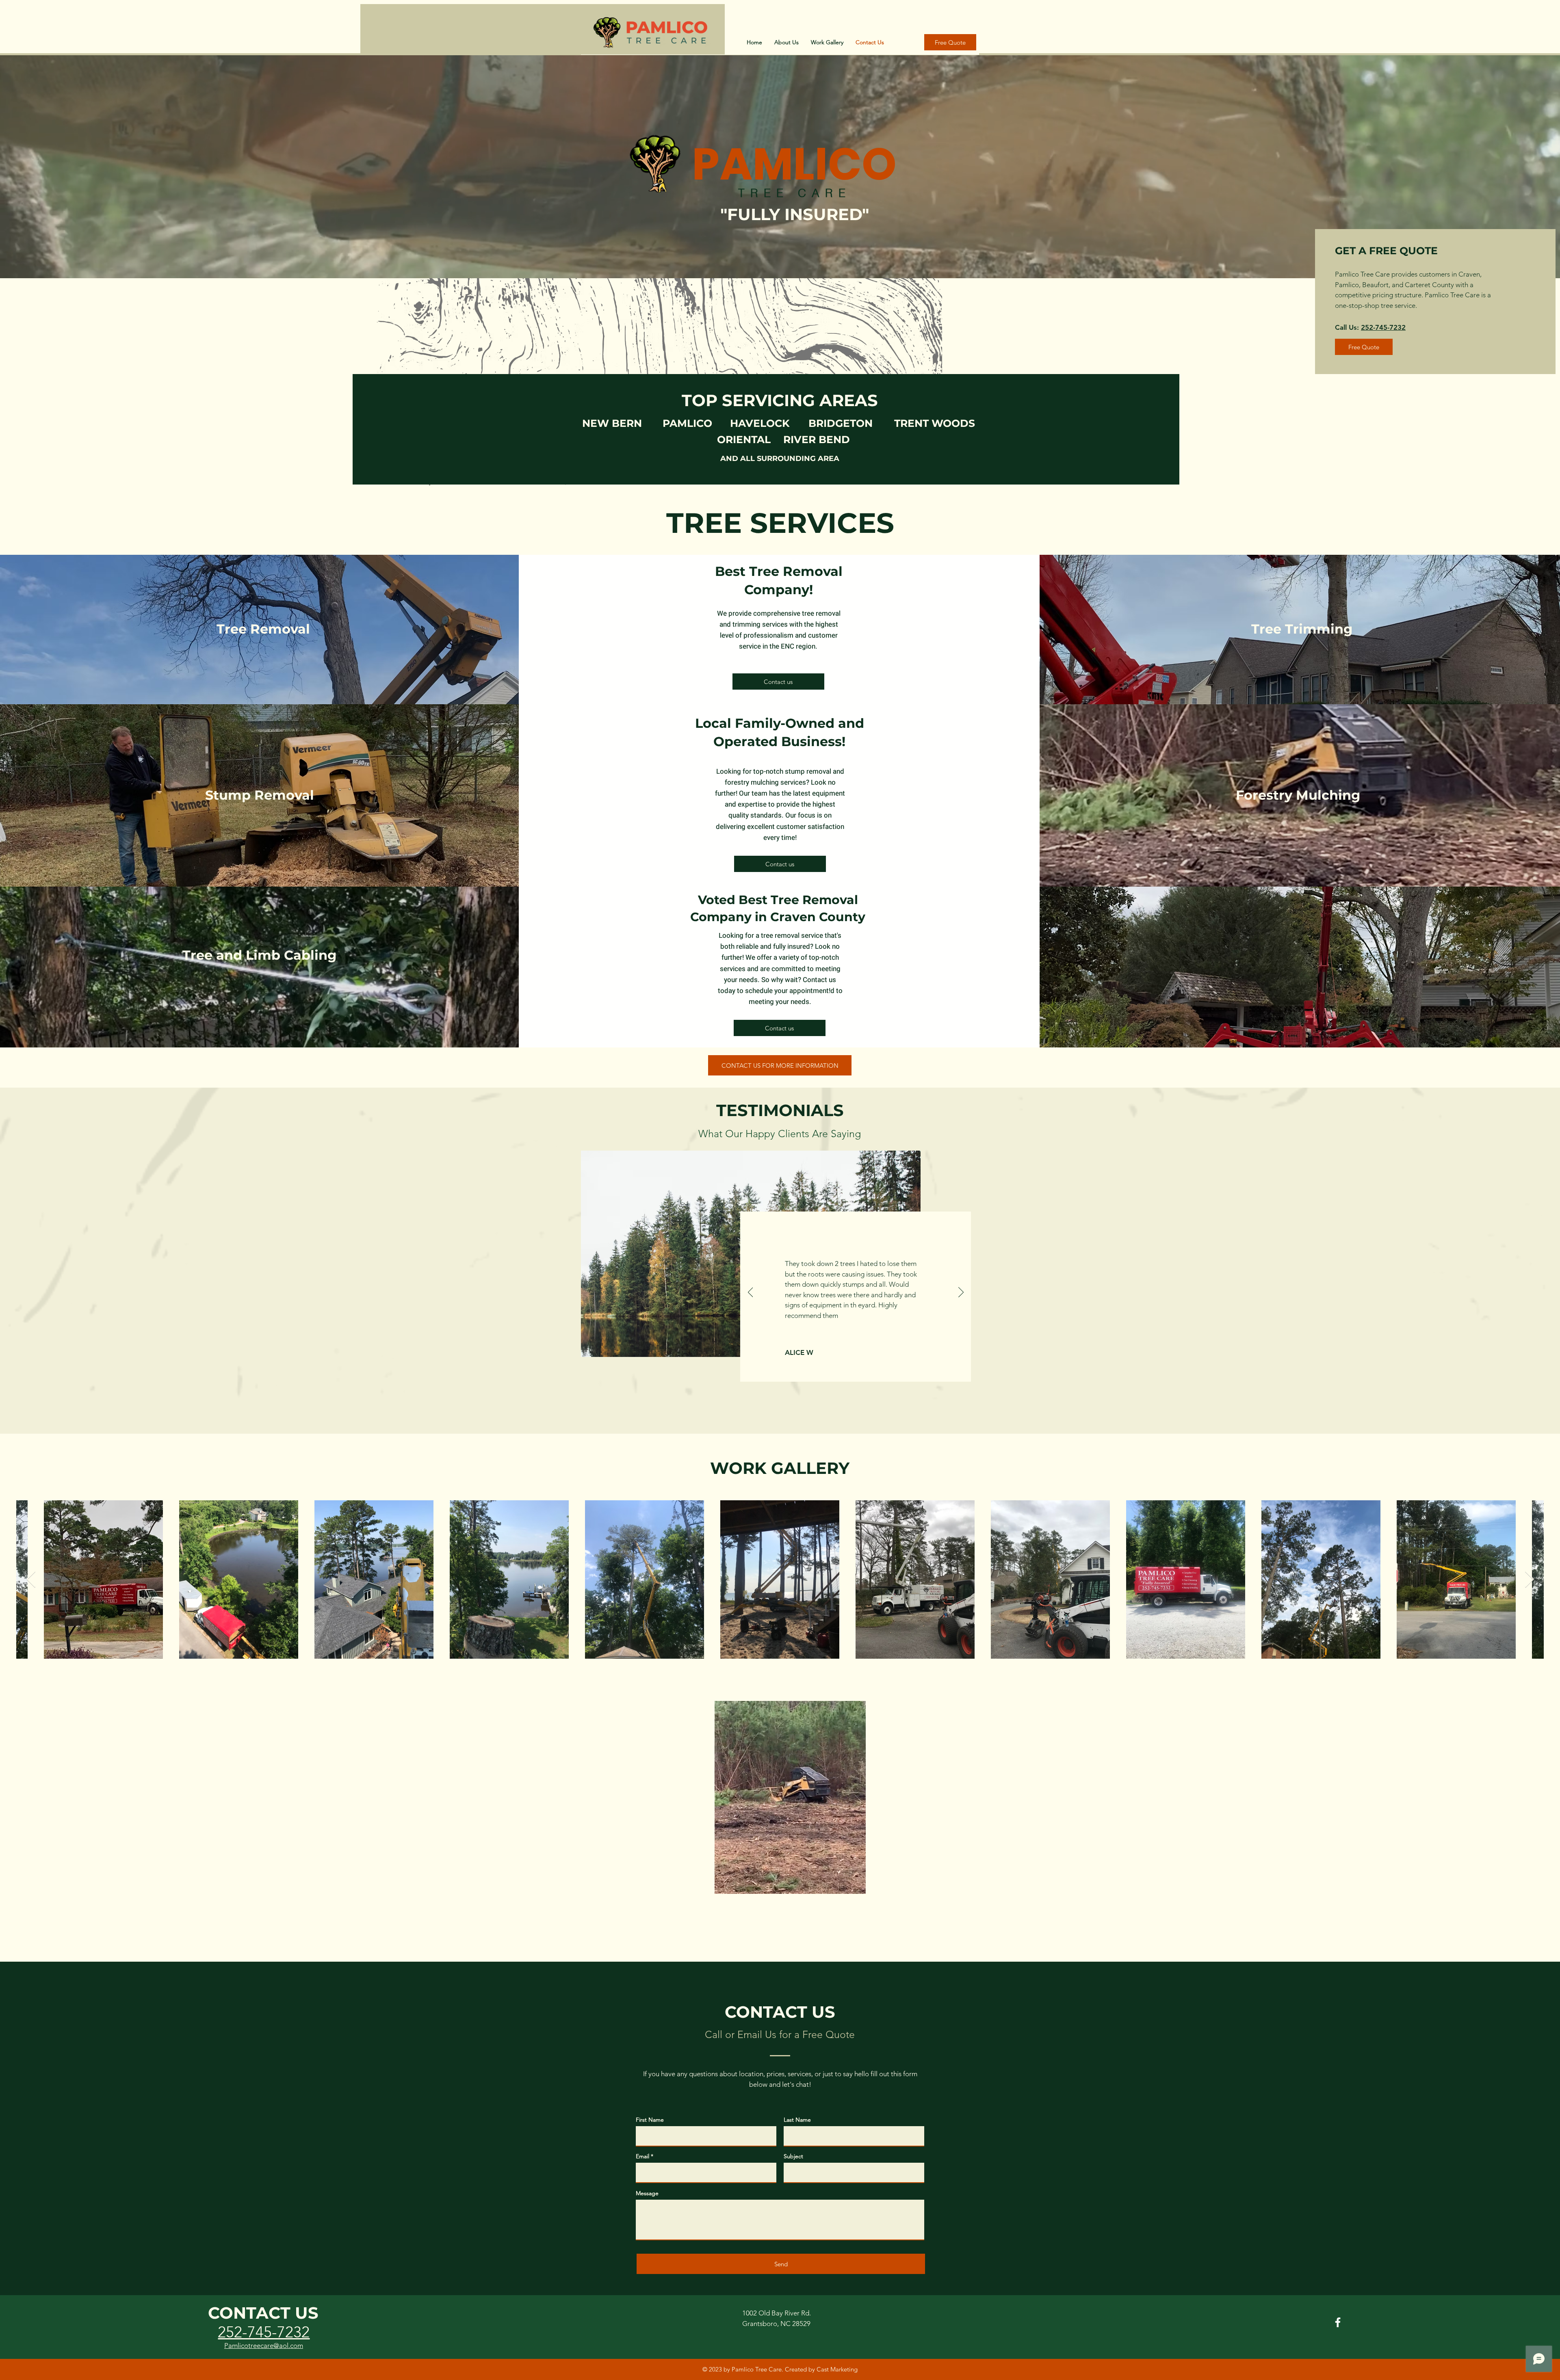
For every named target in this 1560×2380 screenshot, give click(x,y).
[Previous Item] (31, 1579)
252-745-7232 (790, 9)
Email (642, 2156)
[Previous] (751, 1293)
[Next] (961, 1293)
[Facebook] (1338, 2322)
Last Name (797, 2120)
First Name (650, 2120)
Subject (793, 2156)
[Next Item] (1529, 1579)
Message (647, 2193)
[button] (855, 1885)
